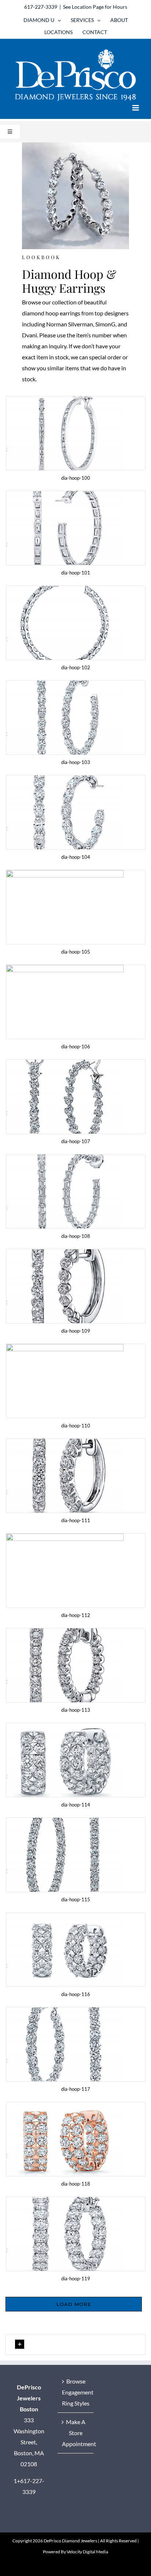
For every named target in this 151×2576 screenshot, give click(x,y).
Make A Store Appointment (76, 2433)
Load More (74, 2304)
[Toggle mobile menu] (136, 108)
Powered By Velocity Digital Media (75, 2552)
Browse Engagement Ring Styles (76, 2392)
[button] (75, 2344)
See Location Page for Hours (95, 7)
